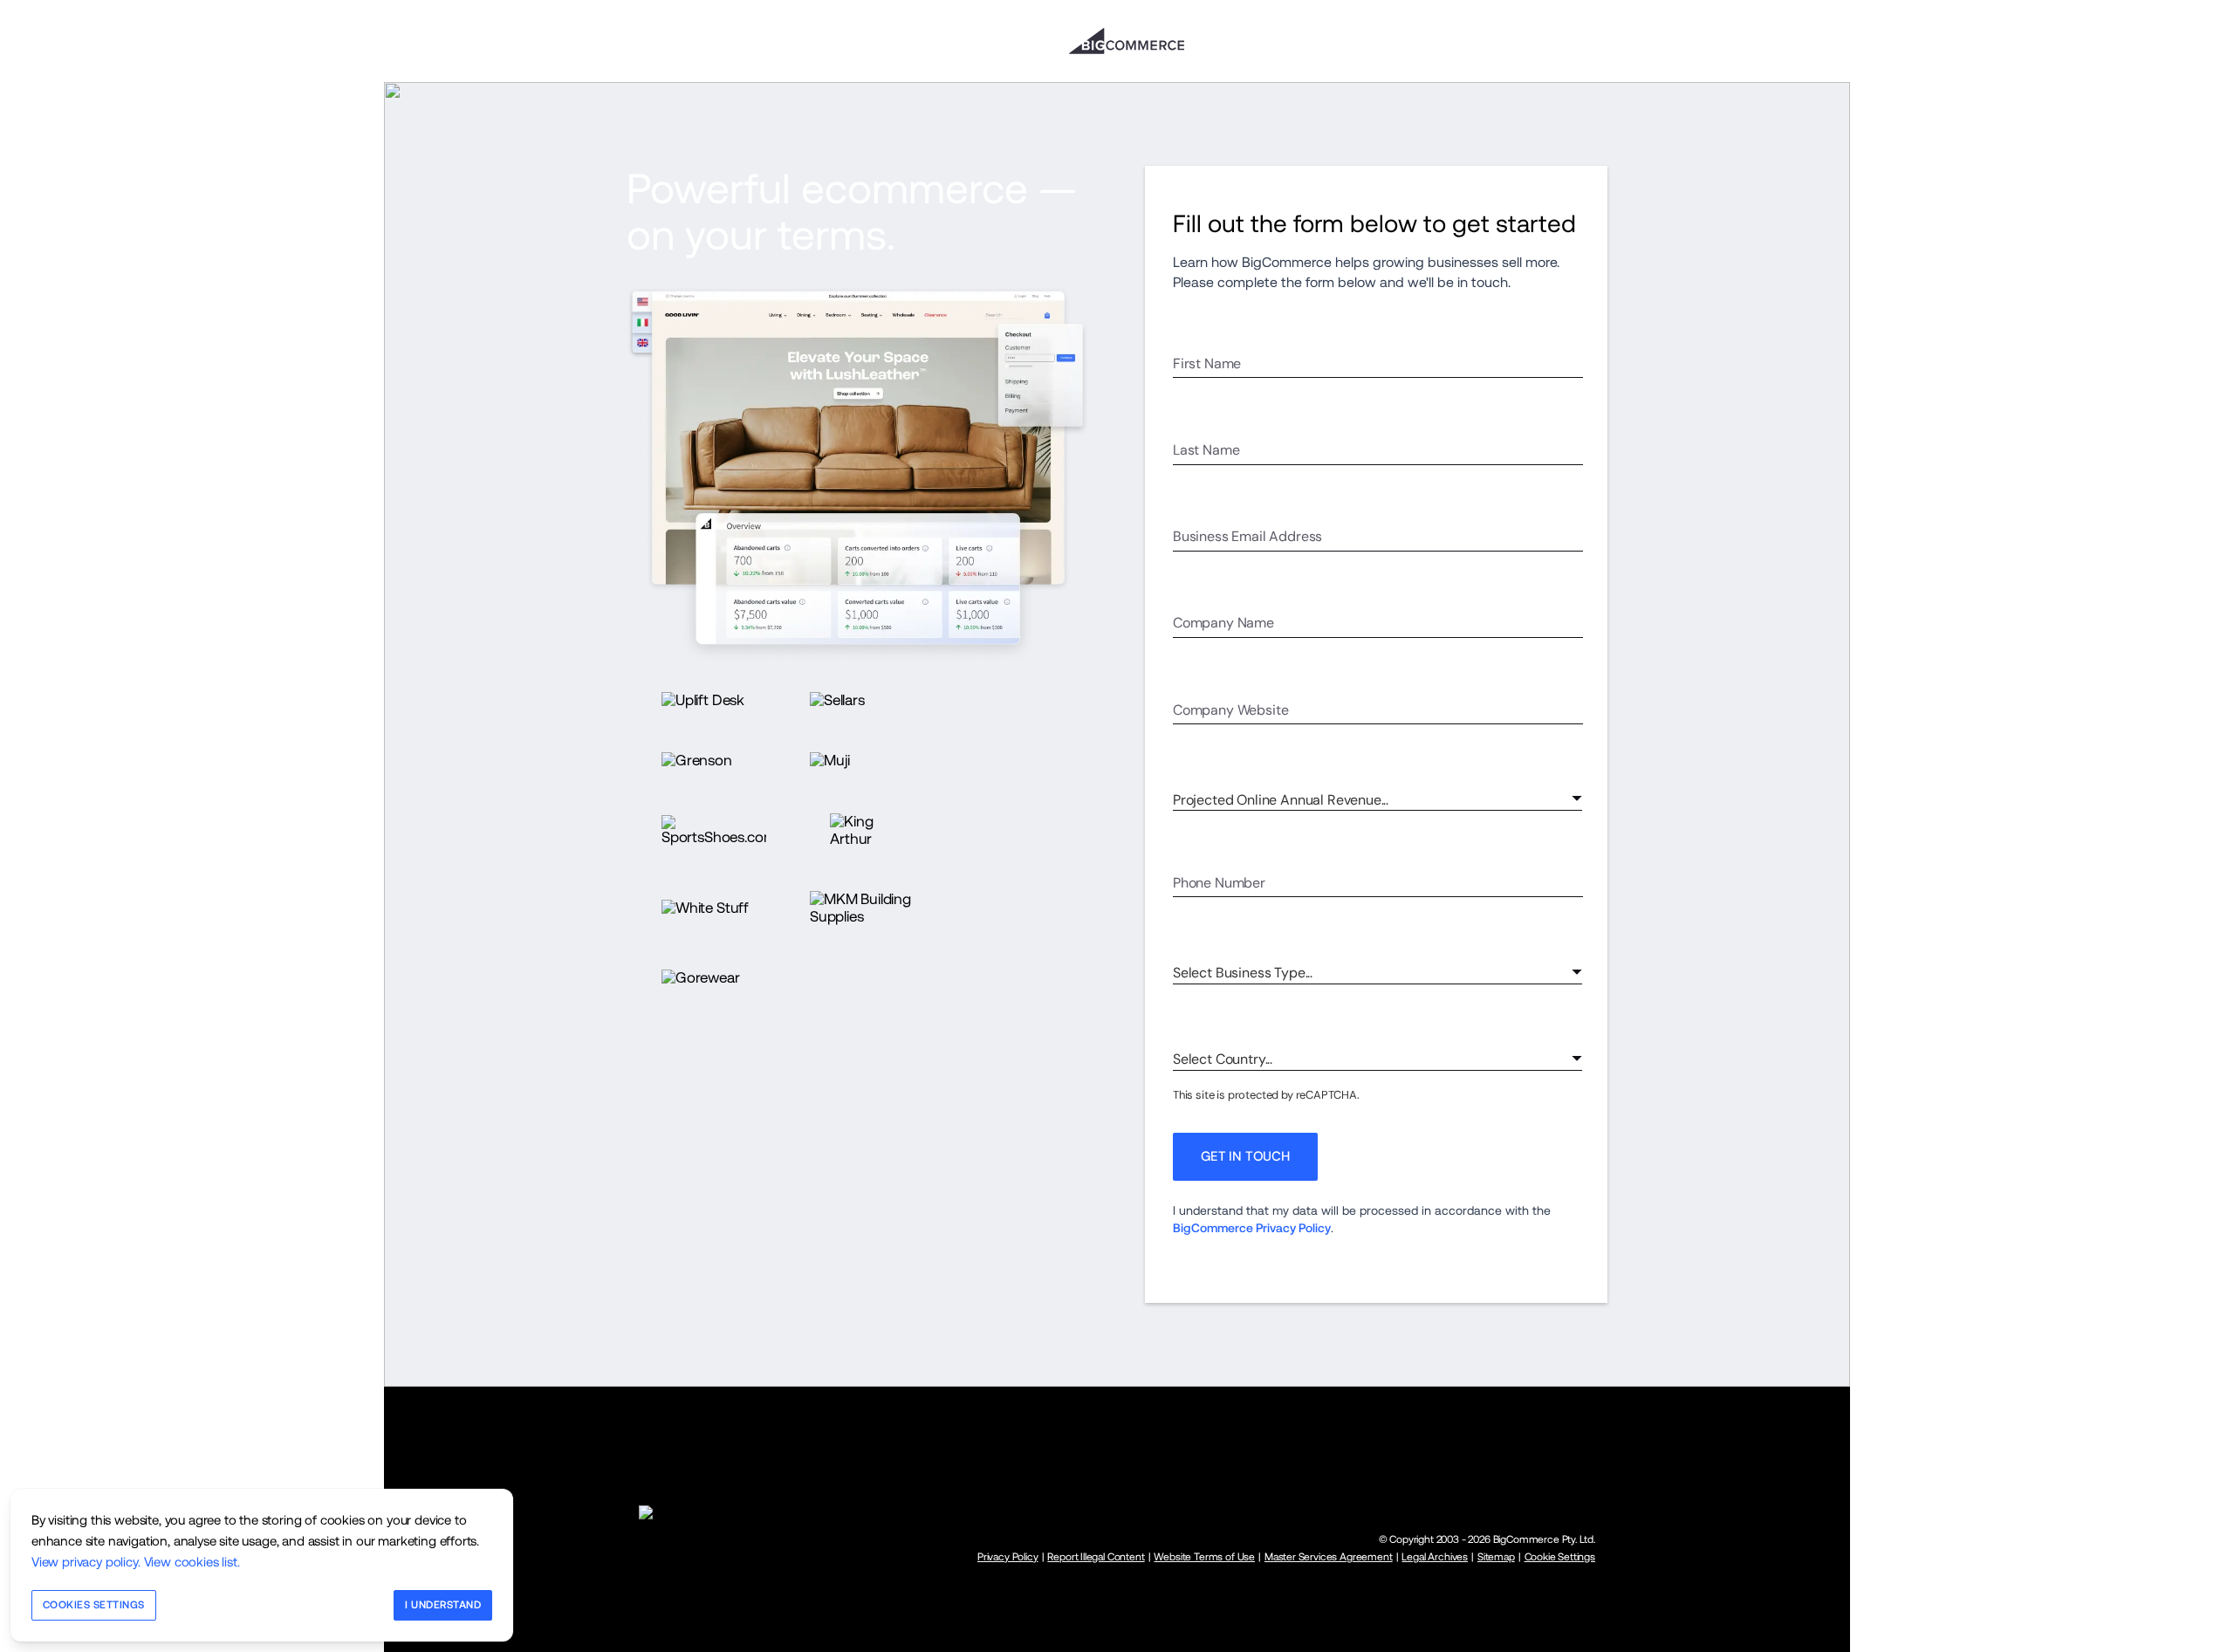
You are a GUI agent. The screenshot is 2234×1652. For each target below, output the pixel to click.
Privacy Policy (1008, 1557)
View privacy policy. (86, 1562)
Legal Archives (1435, 1557)
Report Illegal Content (1096, 1557)
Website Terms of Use (1204, 1557)
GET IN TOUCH (1245, 1156)
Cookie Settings (1560, 1557)
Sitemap (1496, 1557)
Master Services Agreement (1329, 1557)
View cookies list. (192, 1562)
